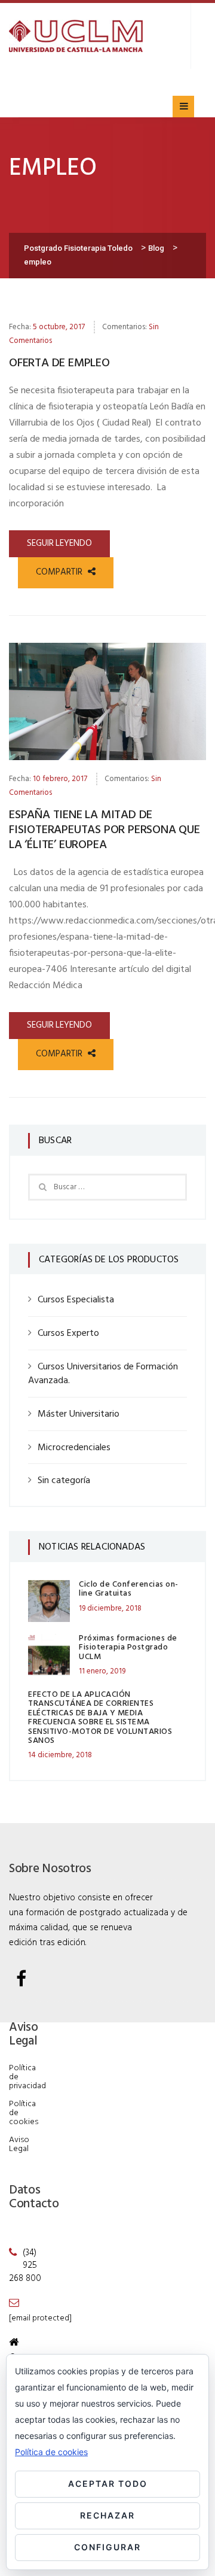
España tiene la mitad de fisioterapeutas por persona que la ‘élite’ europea (105, 830)
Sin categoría (64, 1481)
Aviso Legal (19, 2144)
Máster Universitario (79, 1414)
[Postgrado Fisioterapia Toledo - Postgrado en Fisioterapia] (76, 36)
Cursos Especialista (76, 1300)
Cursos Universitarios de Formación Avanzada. (103, 1374)
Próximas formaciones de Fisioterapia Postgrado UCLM (128, 1648)
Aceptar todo (108, 2484)
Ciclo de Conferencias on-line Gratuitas (129, 1589)
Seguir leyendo (59, 543)
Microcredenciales (74, 1448)
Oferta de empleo (59, 363)
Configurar (107, 2547)
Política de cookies (51, 2452)
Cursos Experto (68, 1333)
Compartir (60, 572)
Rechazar (107, 2515)
